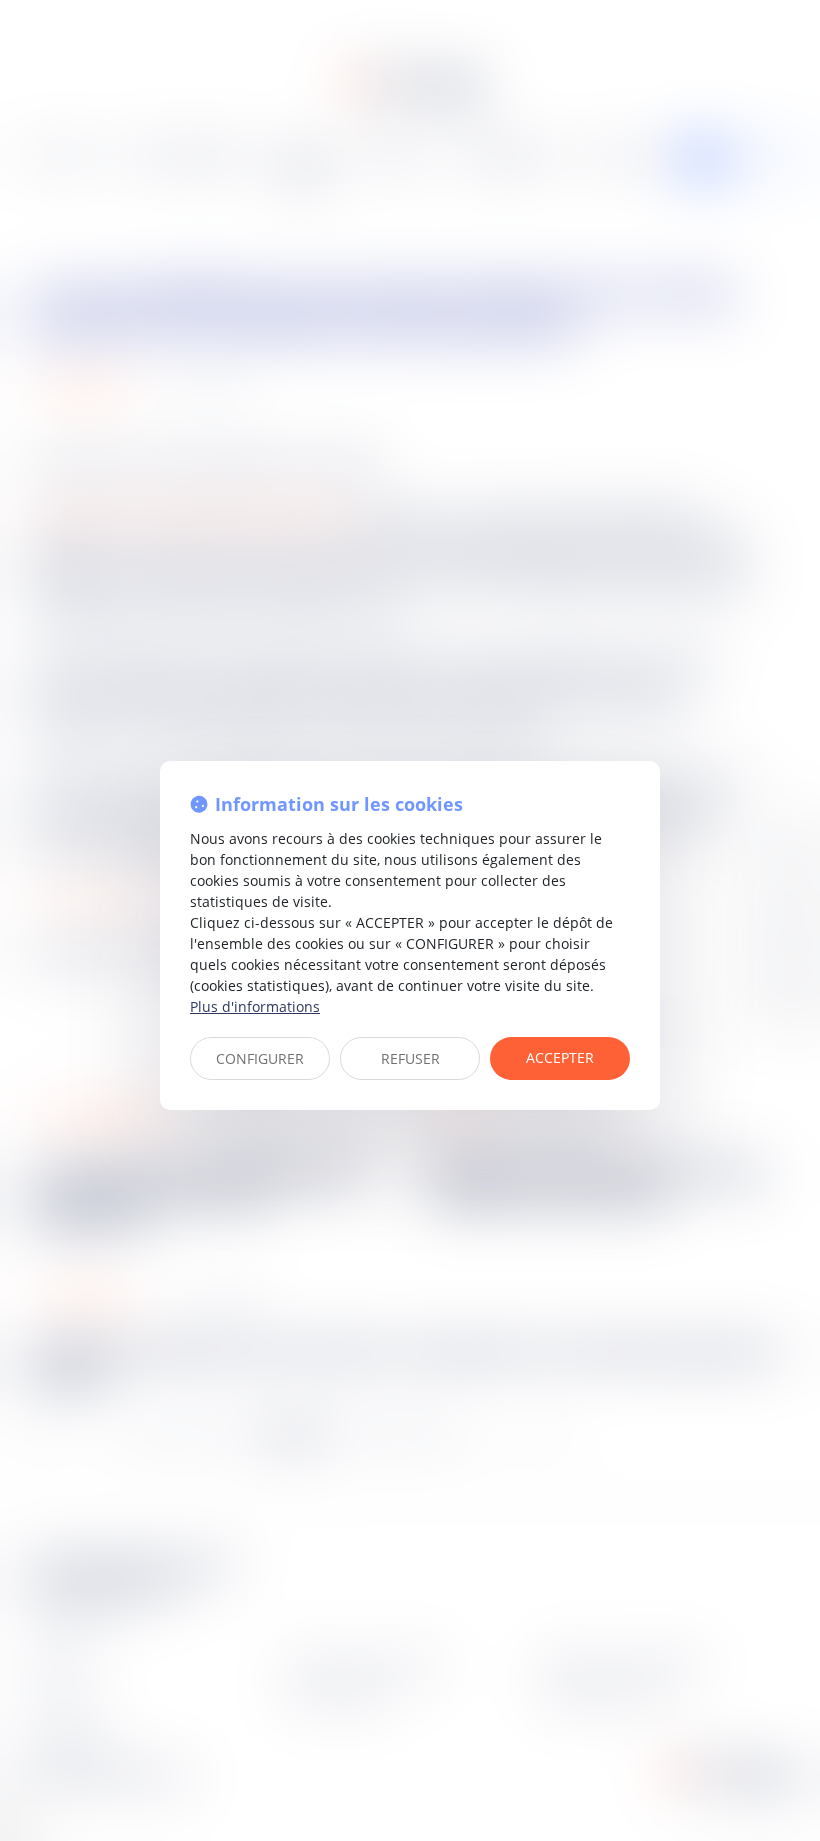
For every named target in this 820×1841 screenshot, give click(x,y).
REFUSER (410, 1058)
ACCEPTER (560, 1057)
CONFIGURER (260, 1058)
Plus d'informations (255, 1006)
